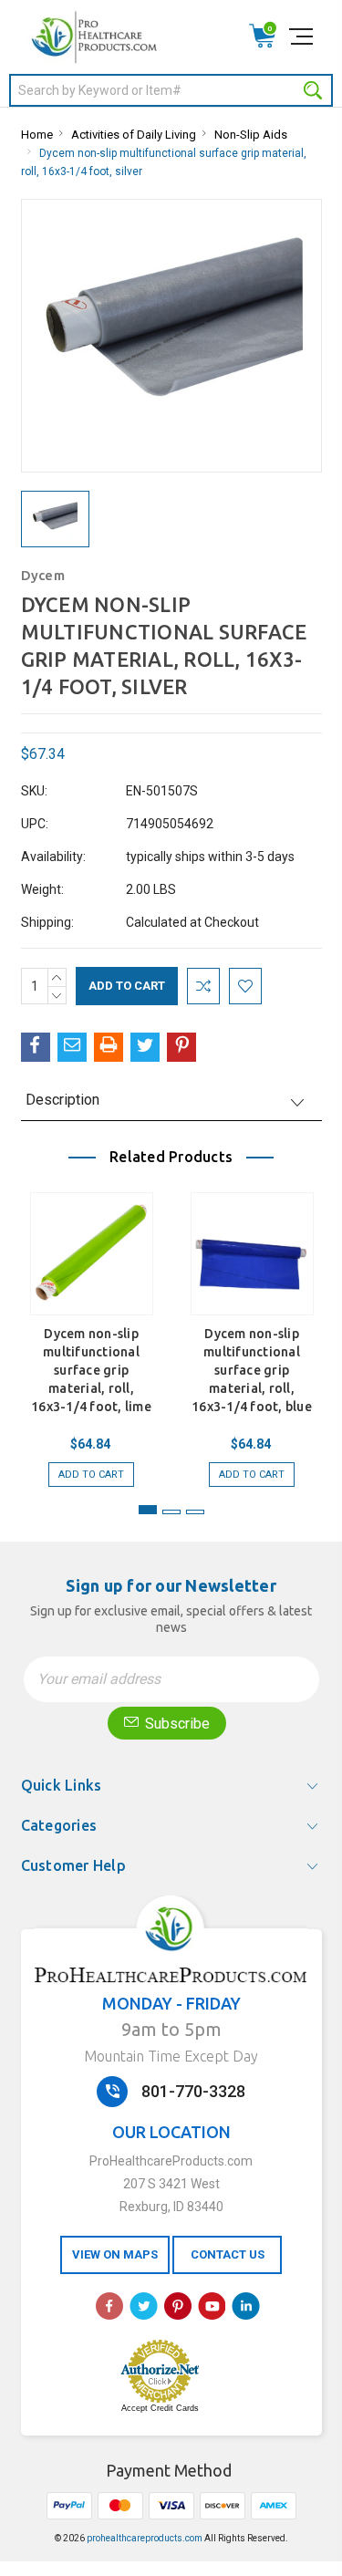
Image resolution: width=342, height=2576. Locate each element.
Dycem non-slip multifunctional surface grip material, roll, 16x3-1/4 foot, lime (91, 1370)
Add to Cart (91, 1475)
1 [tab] (148, 1510)
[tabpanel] (91, 1330)
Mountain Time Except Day (171, 2056)
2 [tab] (171, 1512)
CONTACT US (228, 2254)
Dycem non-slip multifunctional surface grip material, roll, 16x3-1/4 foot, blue (252, 1370)
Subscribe (176, 1724)
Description (62, 1100)
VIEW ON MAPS (115, 2254)
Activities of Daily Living (134, 135)
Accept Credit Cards (160, 2408)
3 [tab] (195, 1512)
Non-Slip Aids (251, 135)
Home (37, 135)
